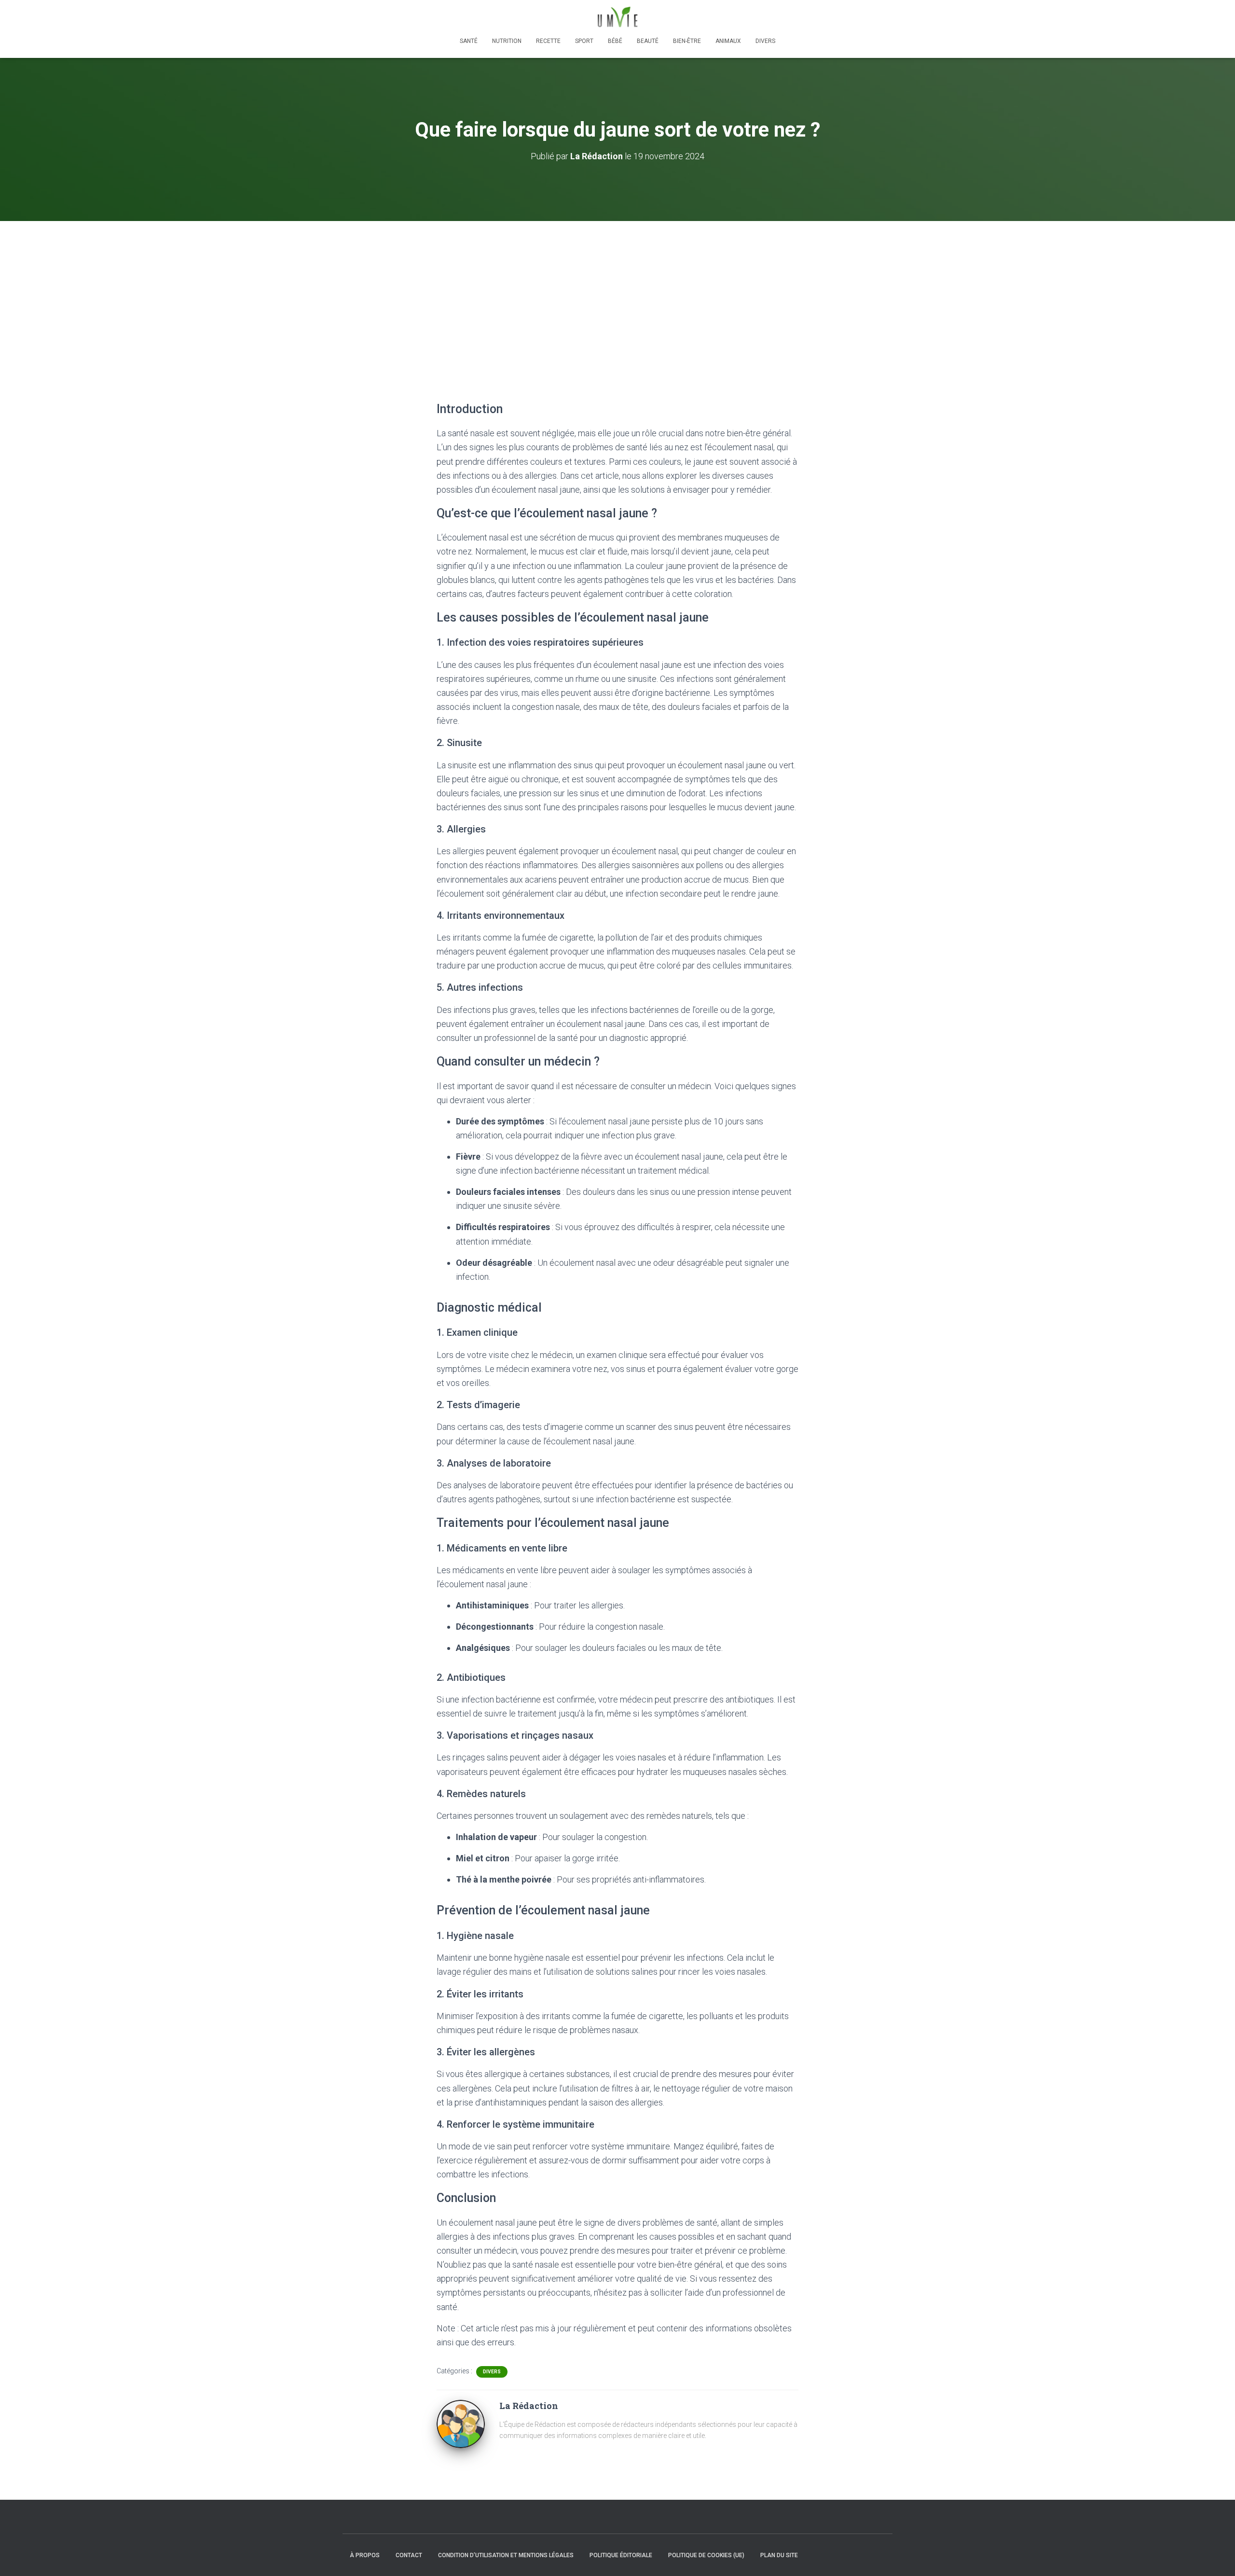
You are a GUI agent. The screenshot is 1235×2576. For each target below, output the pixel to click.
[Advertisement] (617, 293)
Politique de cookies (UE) (706, 2555)
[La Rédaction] (461, 2424)
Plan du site (779, 2555)
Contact (409, 2555)
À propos (365, 2555)
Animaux (728, 41)
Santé (469, 41)
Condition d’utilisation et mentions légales (506, 2555)
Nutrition (507, 41)
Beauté (648, 41)
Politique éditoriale (621, 2555)
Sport (584, 41)
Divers (765, 41)
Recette (548, 41)
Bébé (615, 41)
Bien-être (687, 41)
